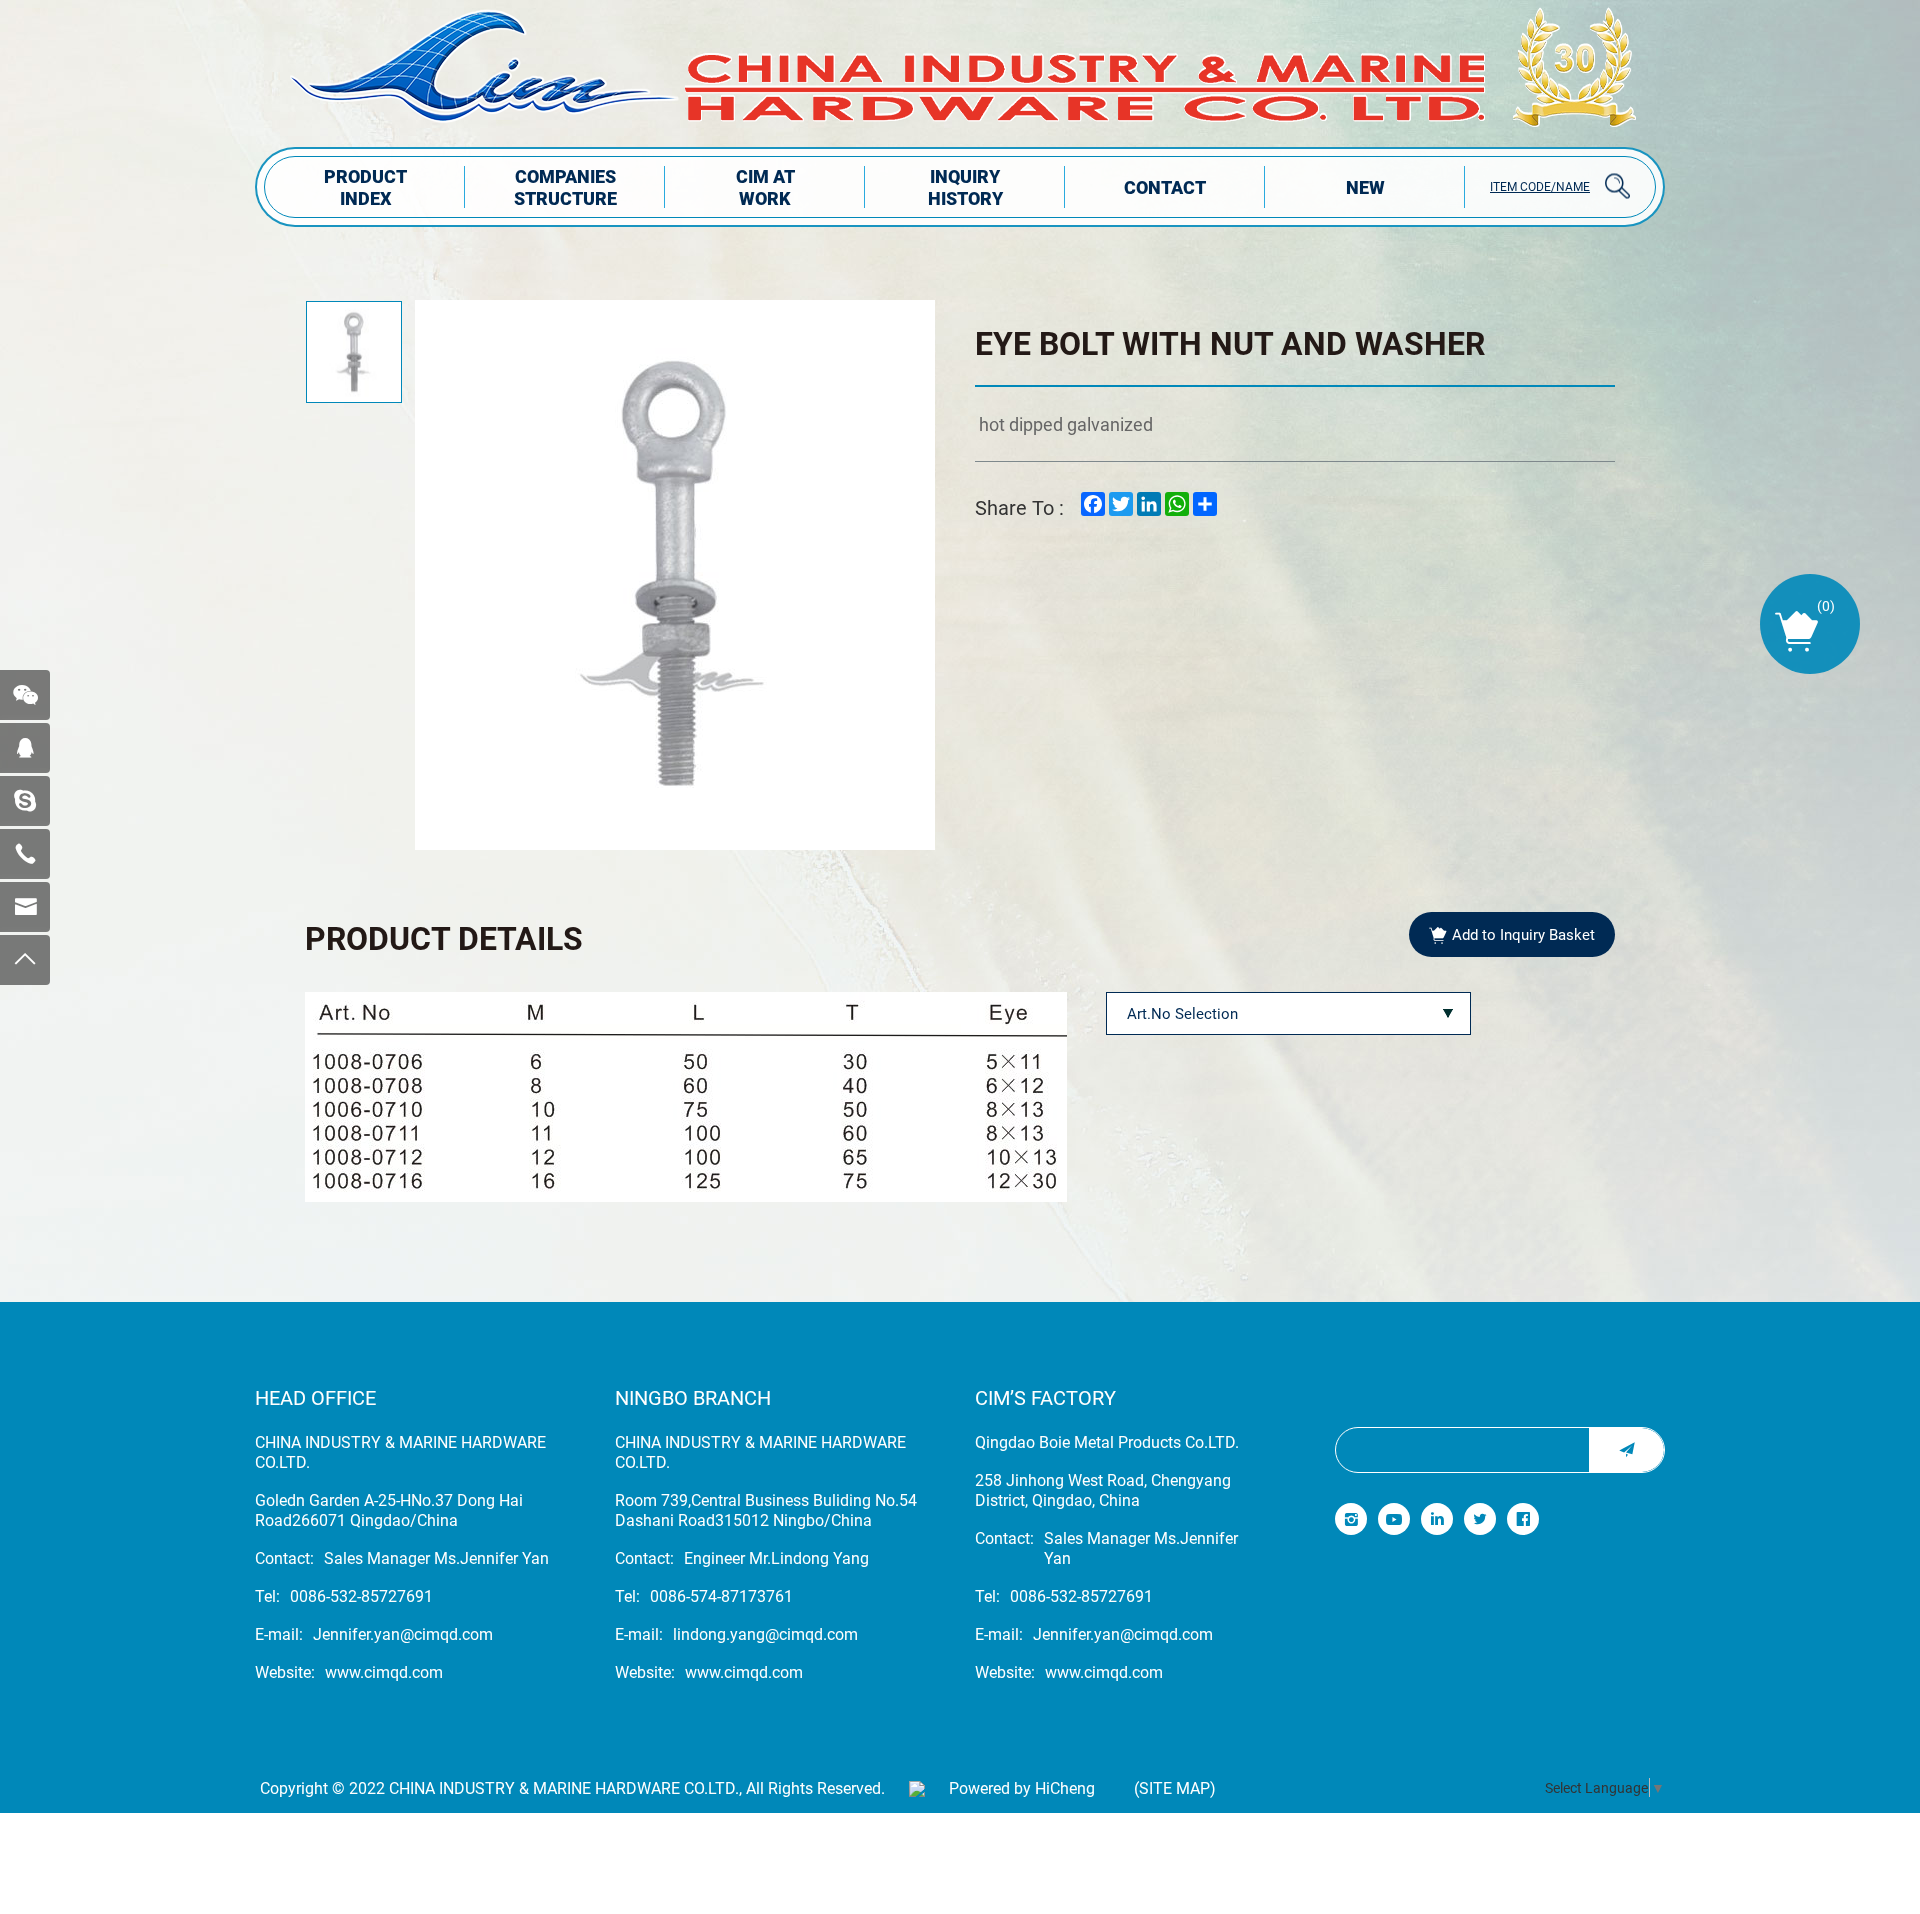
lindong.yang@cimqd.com (765, 1634)
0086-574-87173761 (721, 1596)
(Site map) (1175, 1788)
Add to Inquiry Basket (1523, 934)
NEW (1365, 187)
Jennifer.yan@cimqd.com (403, 1634)
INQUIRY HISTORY (965, 187)
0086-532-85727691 (361, 1596)
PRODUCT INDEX (365, 187)
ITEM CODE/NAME (1540, 186)
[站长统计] (917, 1788)
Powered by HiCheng (1022, 1788)
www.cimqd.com (384, 1672)
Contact (1165, 187)
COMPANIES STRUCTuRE (565, 187)
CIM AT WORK (765, 187)
